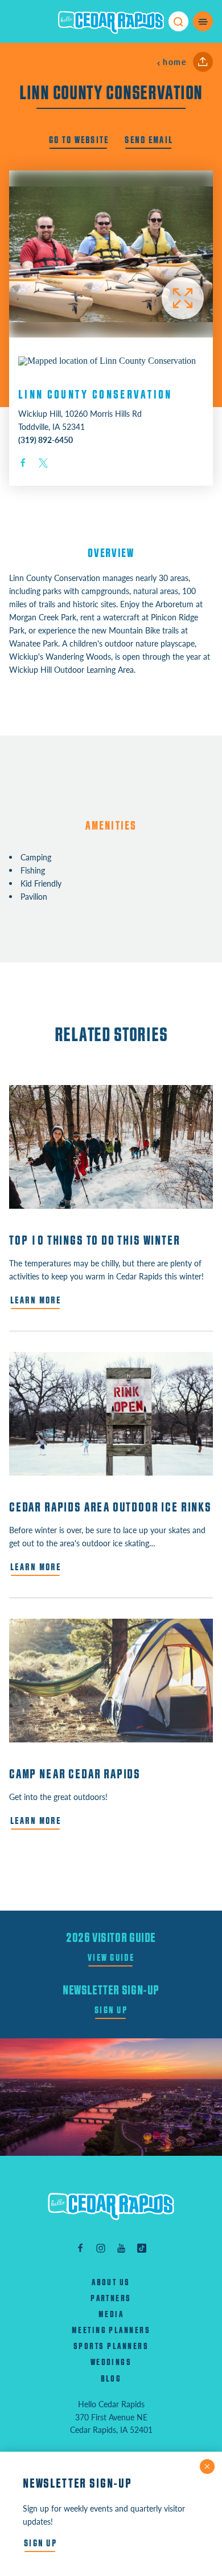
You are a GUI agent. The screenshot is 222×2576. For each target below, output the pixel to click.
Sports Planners (111, 2347)
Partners (111, 2299)
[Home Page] (111, 2206)
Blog (111, 2379)
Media (111, 2315)
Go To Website (79, 140)
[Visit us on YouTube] (121, 2247)
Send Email (149, 140)
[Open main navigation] (203, 21)
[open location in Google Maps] (107, 360)
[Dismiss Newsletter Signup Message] (207, 2467)
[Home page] (111, 22)
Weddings (111, 2362)
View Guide (111, 1958)
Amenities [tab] (111, 826)
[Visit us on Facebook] (80, 2247)
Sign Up (111, 2010)
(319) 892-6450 (46, 440)
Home (174, 62)
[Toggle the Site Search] (178, 21)
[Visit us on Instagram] (101, 2247)
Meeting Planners (111, 2331)
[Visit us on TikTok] (142, 2247)
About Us (111, 2283)
